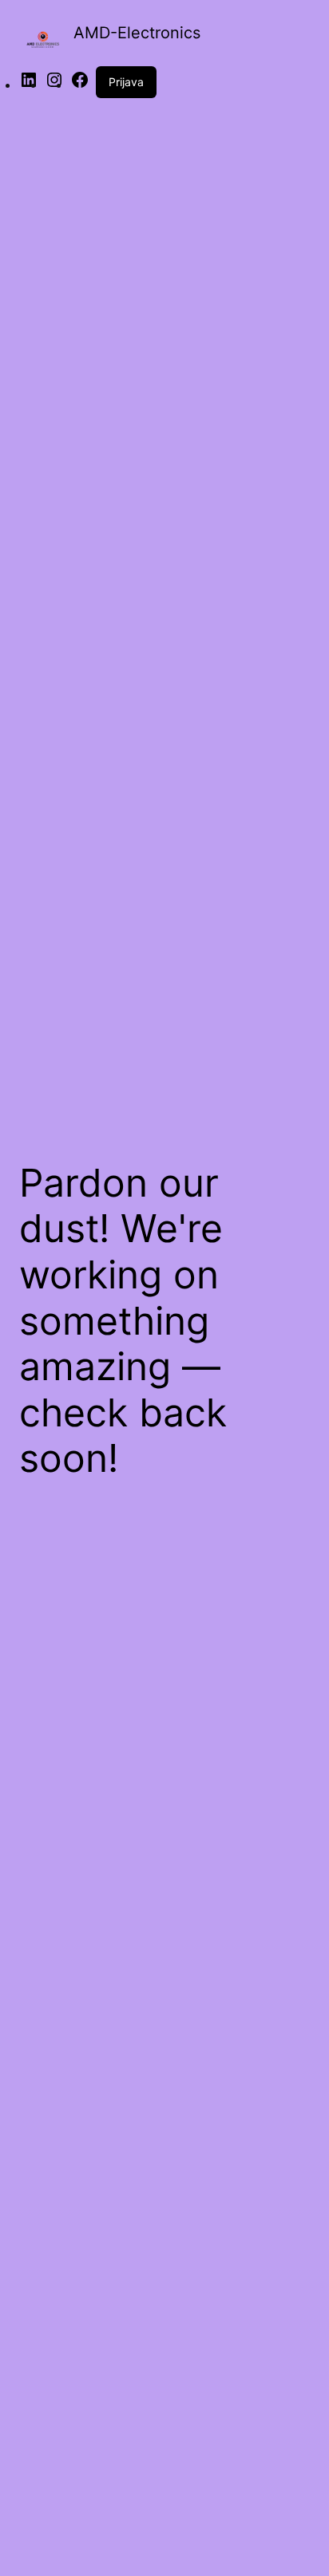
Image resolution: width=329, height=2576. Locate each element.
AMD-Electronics (137, 33)
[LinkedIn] (29, 85)
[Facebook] (80, 85)
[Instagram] (54, 85)
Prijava (126, 82)
